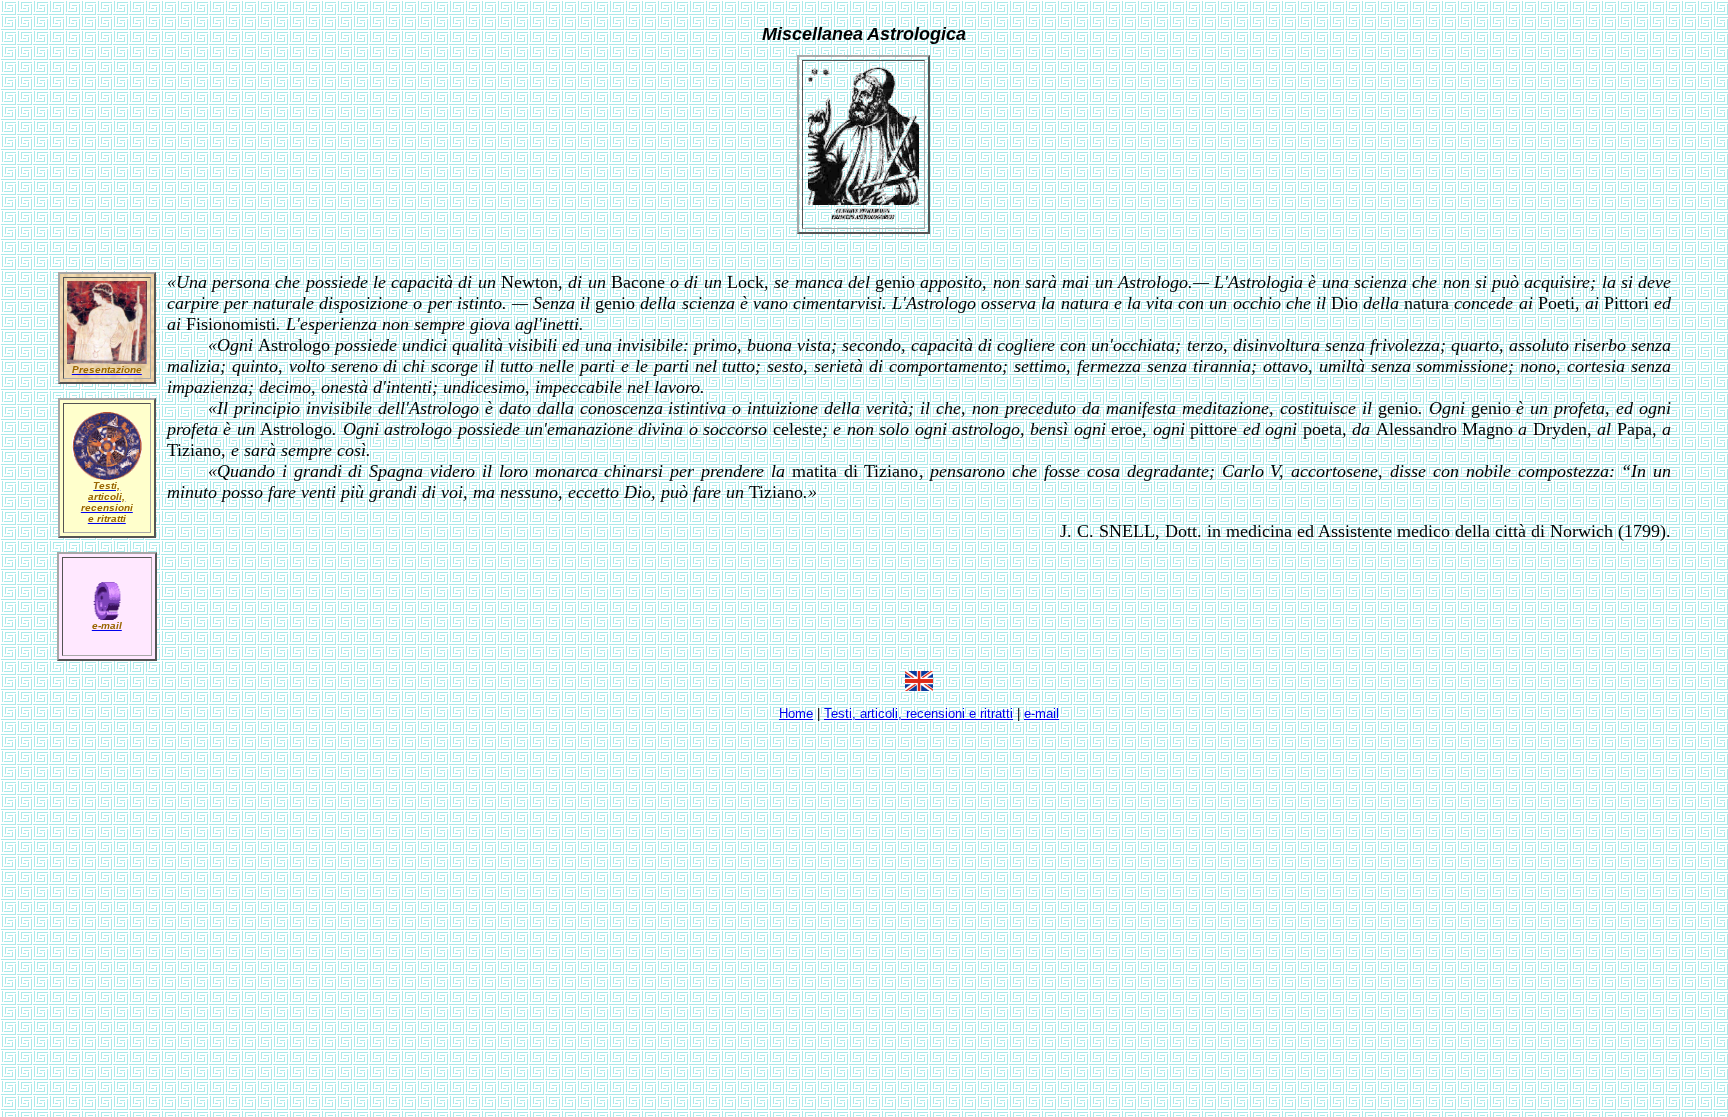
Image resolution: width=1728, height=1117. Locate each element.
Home (796, 713)
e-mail (1041, 713)
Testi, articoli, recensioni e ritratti (918, 713)
